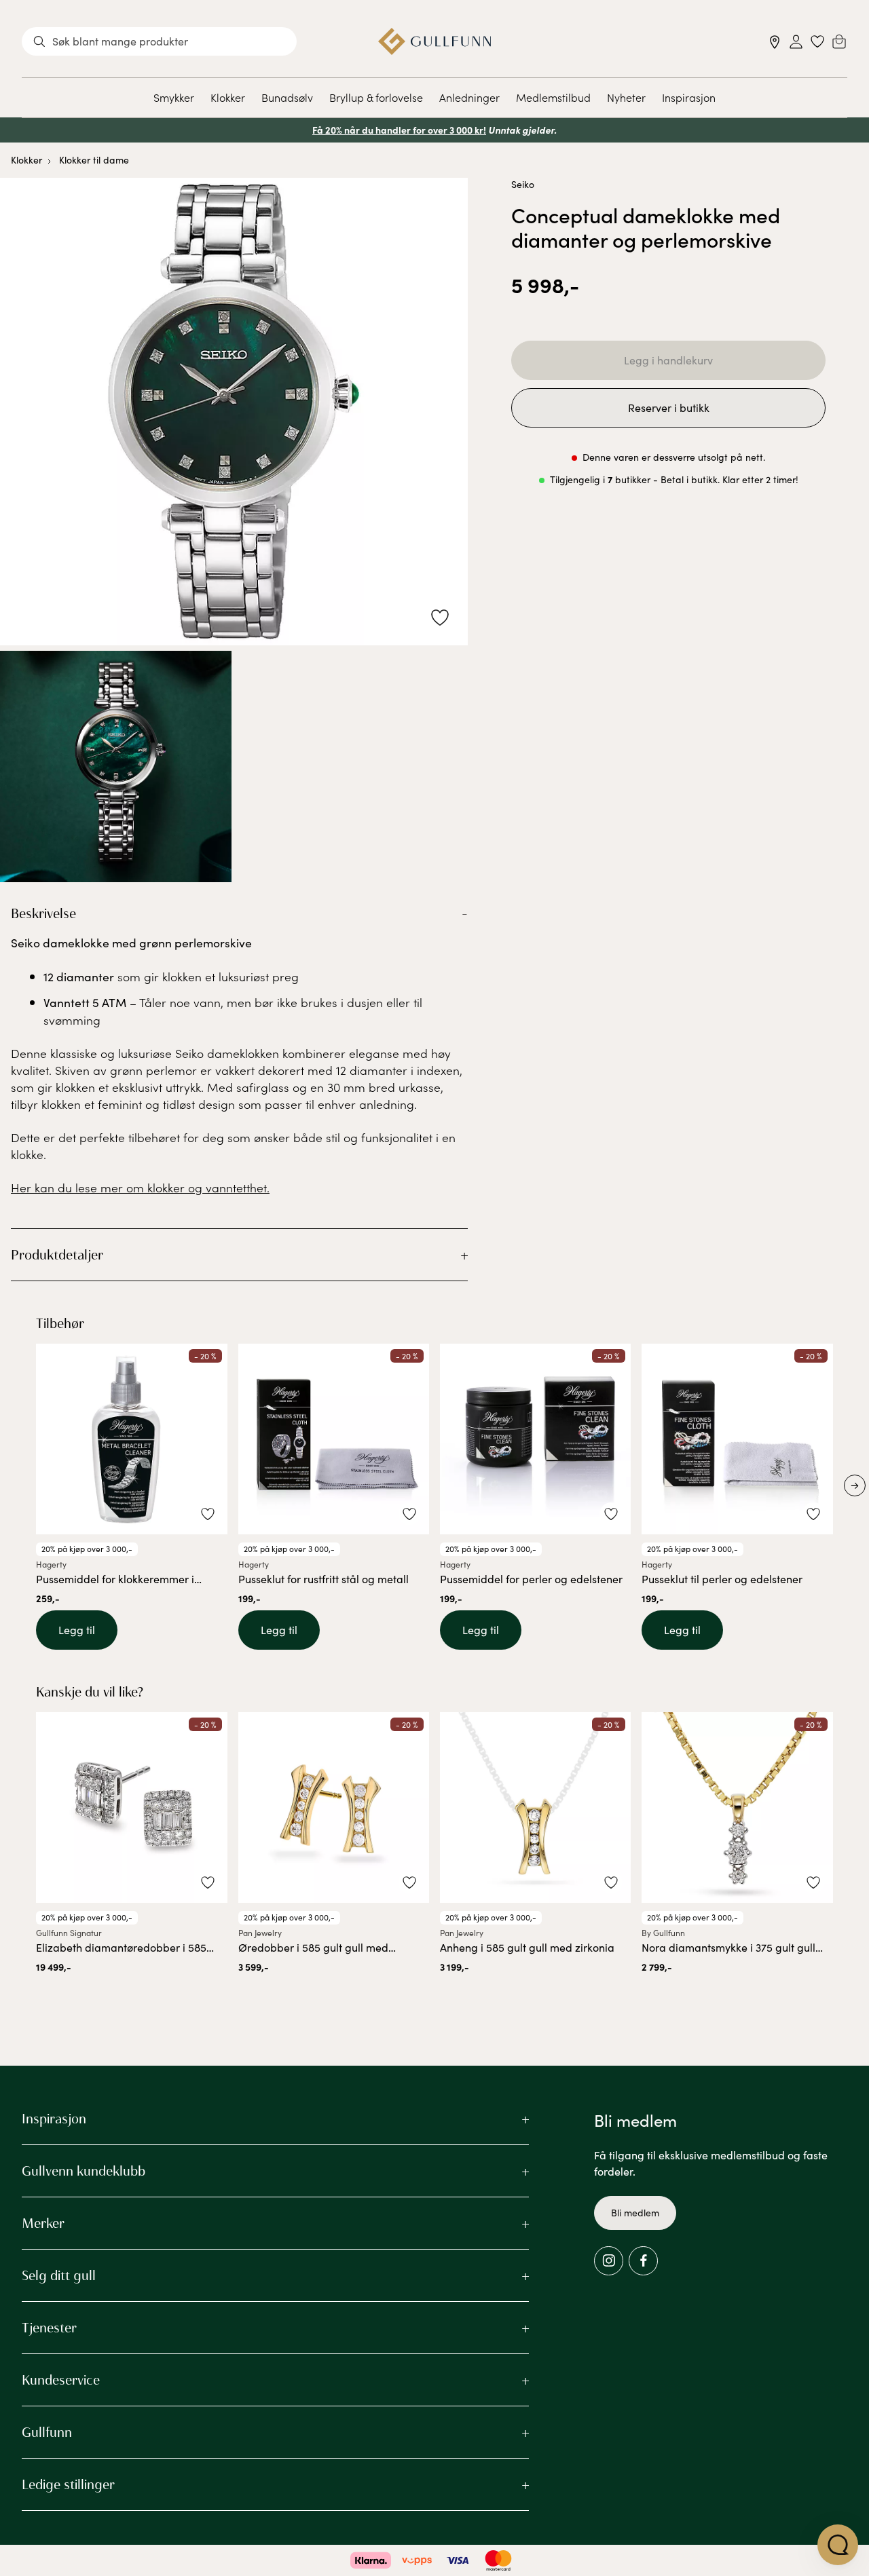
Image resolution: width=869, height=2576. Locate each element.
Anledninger (469, 97)
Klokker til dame (94, 160)
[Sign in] (796, 42)
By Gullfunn (663, 1933)
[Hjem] (435, 41)
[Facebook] (643, 2261)
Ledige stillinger (68, 2484)
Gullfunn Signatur (69, 1933)
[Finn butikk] (775, 42)
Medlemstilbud (553, 97)
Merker (43, 2223)
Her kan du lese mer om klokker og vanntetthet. (140, 1187)
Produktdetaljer (57, 1255)
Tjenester (49, 2328)
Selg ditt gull (59, 2275)
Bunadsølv (287, 97)
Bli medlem (635, 2213)
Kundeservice (61, 2380)
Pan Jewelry (260, 1933)
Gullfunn (47, 2432)
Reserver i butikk (669, 408)
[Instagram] (609, 2261)
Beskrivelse (43, 913)
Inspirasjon (689, 97)
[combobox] (159, 41)
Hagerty (51, 1564)
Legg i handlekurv (668, 360)
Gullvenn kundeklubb (84, 2171)
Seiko (523, 184)
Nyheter (626, 97)
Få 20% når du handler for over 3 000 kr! (399, 130)
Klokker (228, 97)
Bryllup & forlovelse (376, 97)
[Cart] (839, 41)
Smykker (174, 97)
